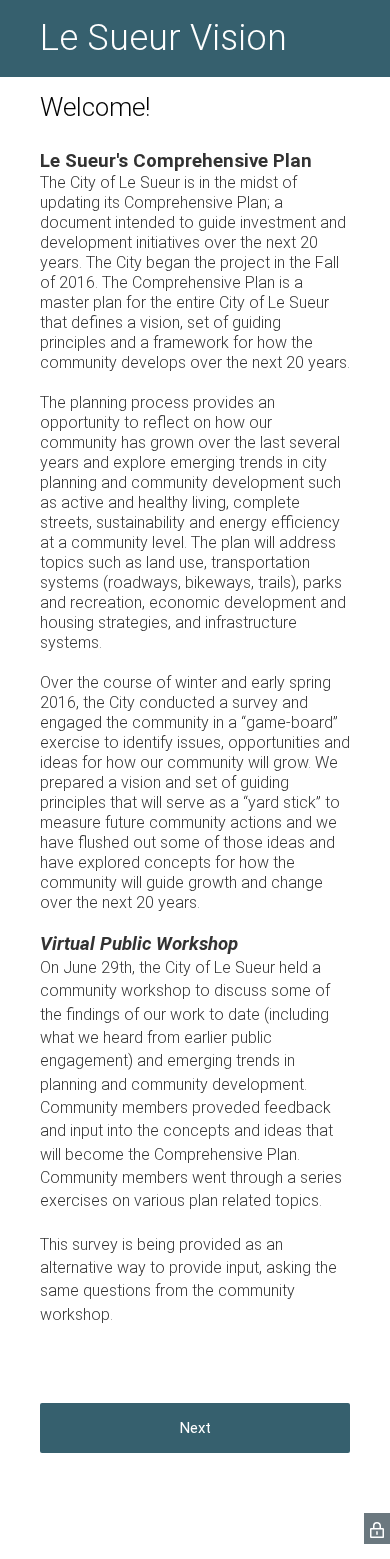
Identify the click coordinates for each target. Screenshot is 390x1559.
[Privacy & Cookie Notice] (377, 1528)
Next (195, 1428)
